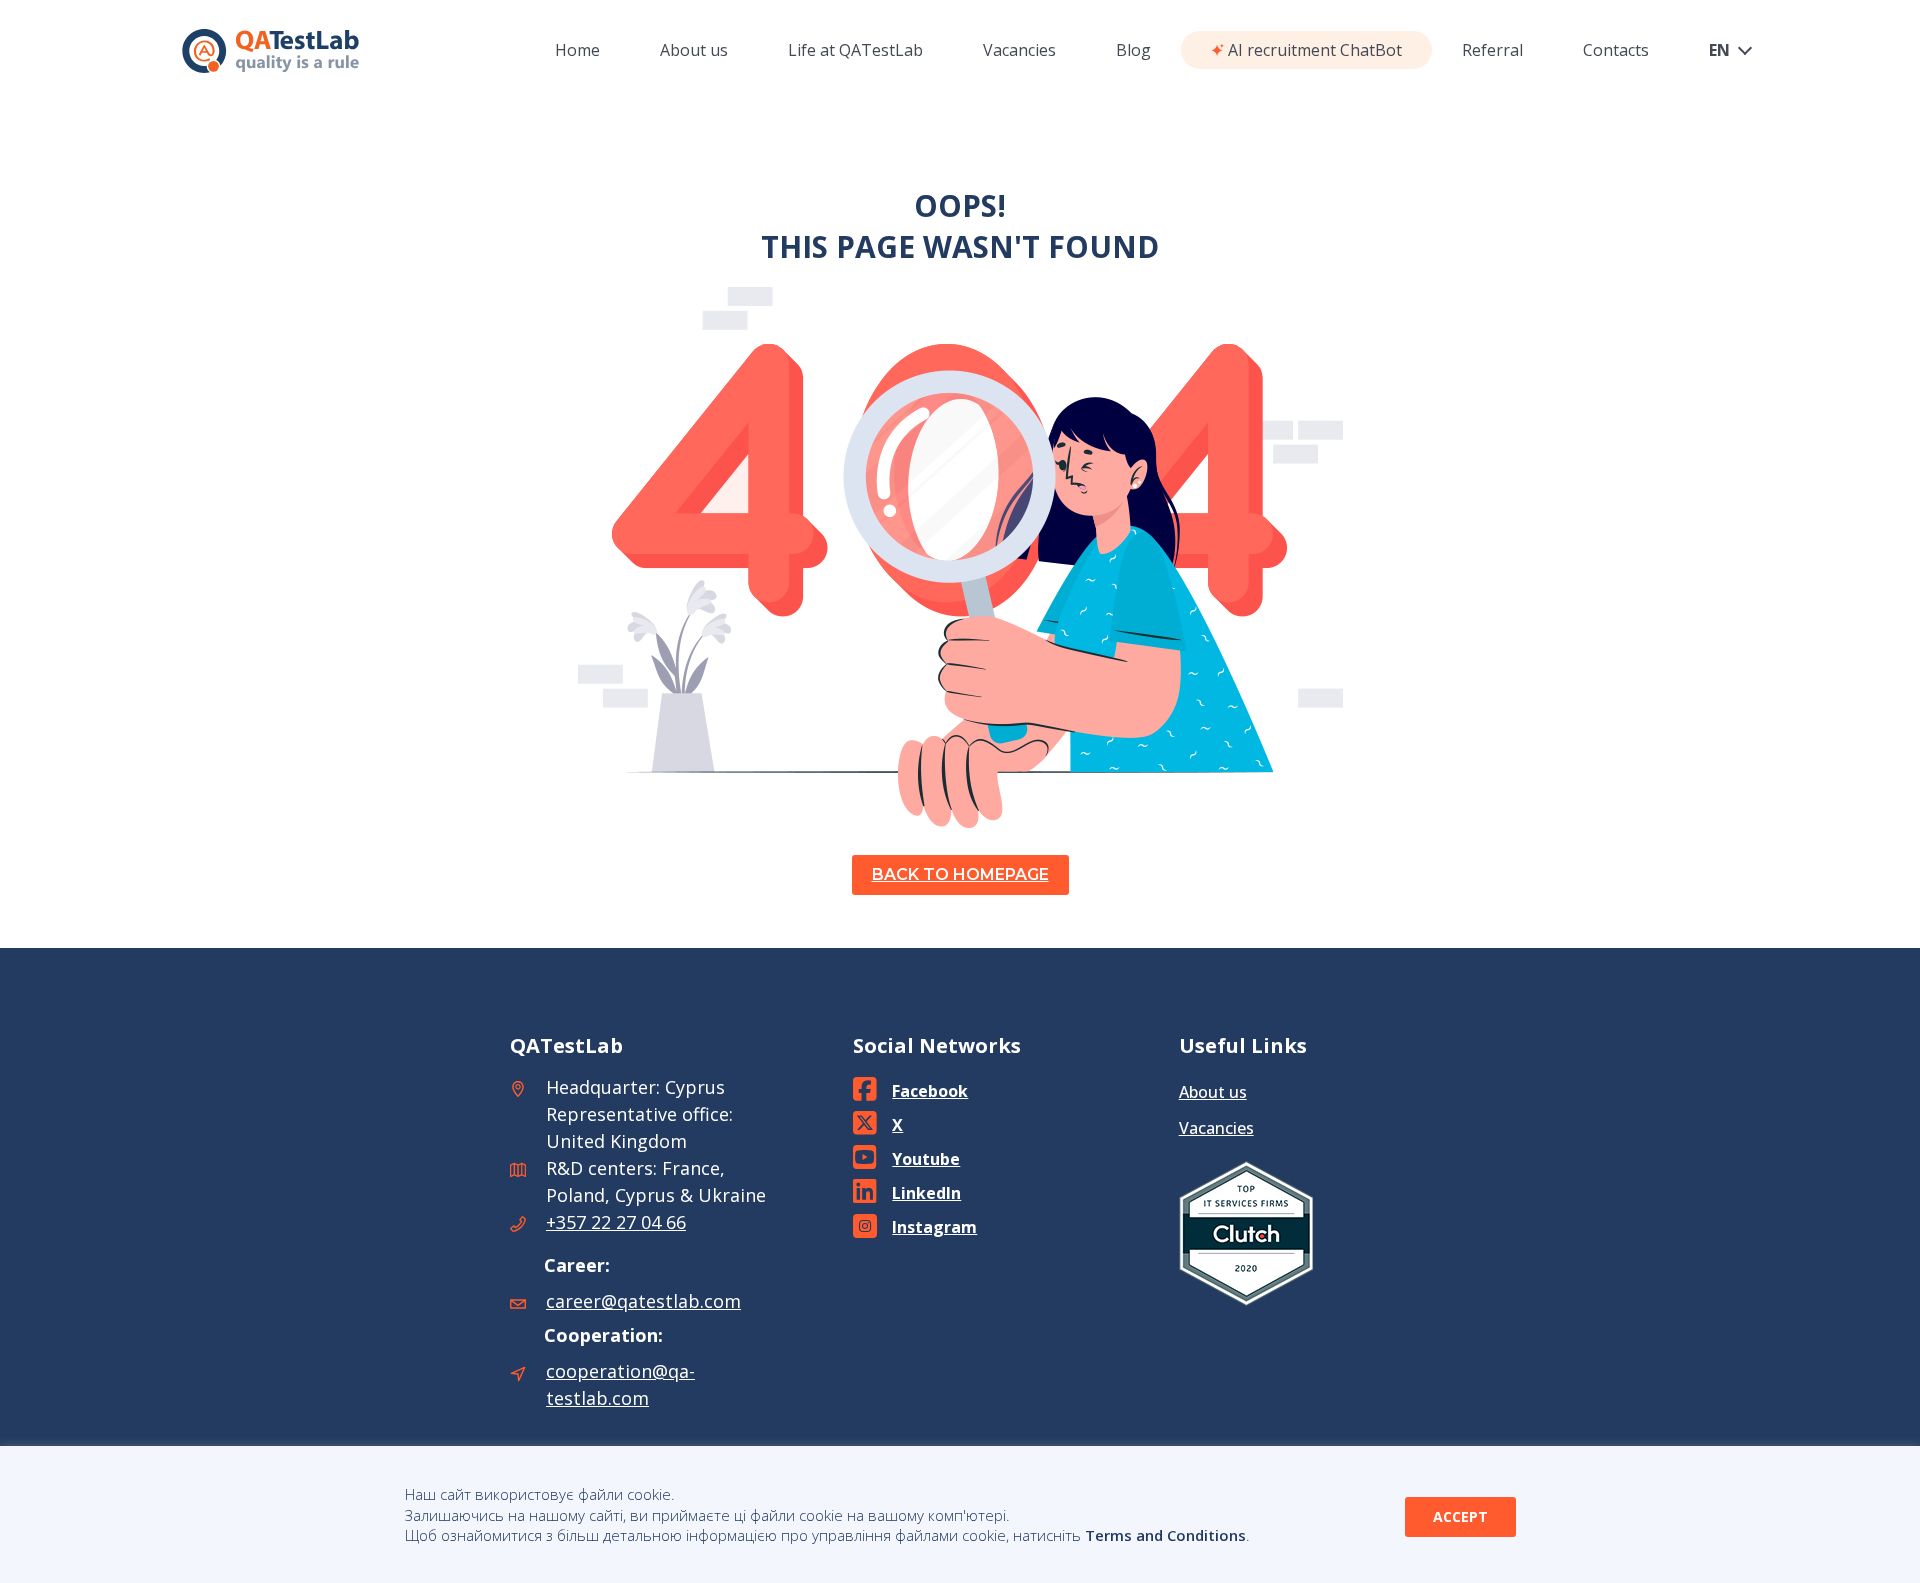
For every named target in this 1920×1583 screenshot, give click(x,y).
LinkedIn (926, 1193)
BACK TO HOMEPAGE (960, 874)
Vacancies (1216, 1128)
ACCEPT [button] (1460, 1516)
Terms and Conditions (1165, 1535)
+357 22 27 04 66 (616, 1222)
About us (1213, 1092)
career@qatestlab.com (643, 1301)
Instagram (934, 1227)
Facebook (930, 1091)
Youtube (926, 1159)
